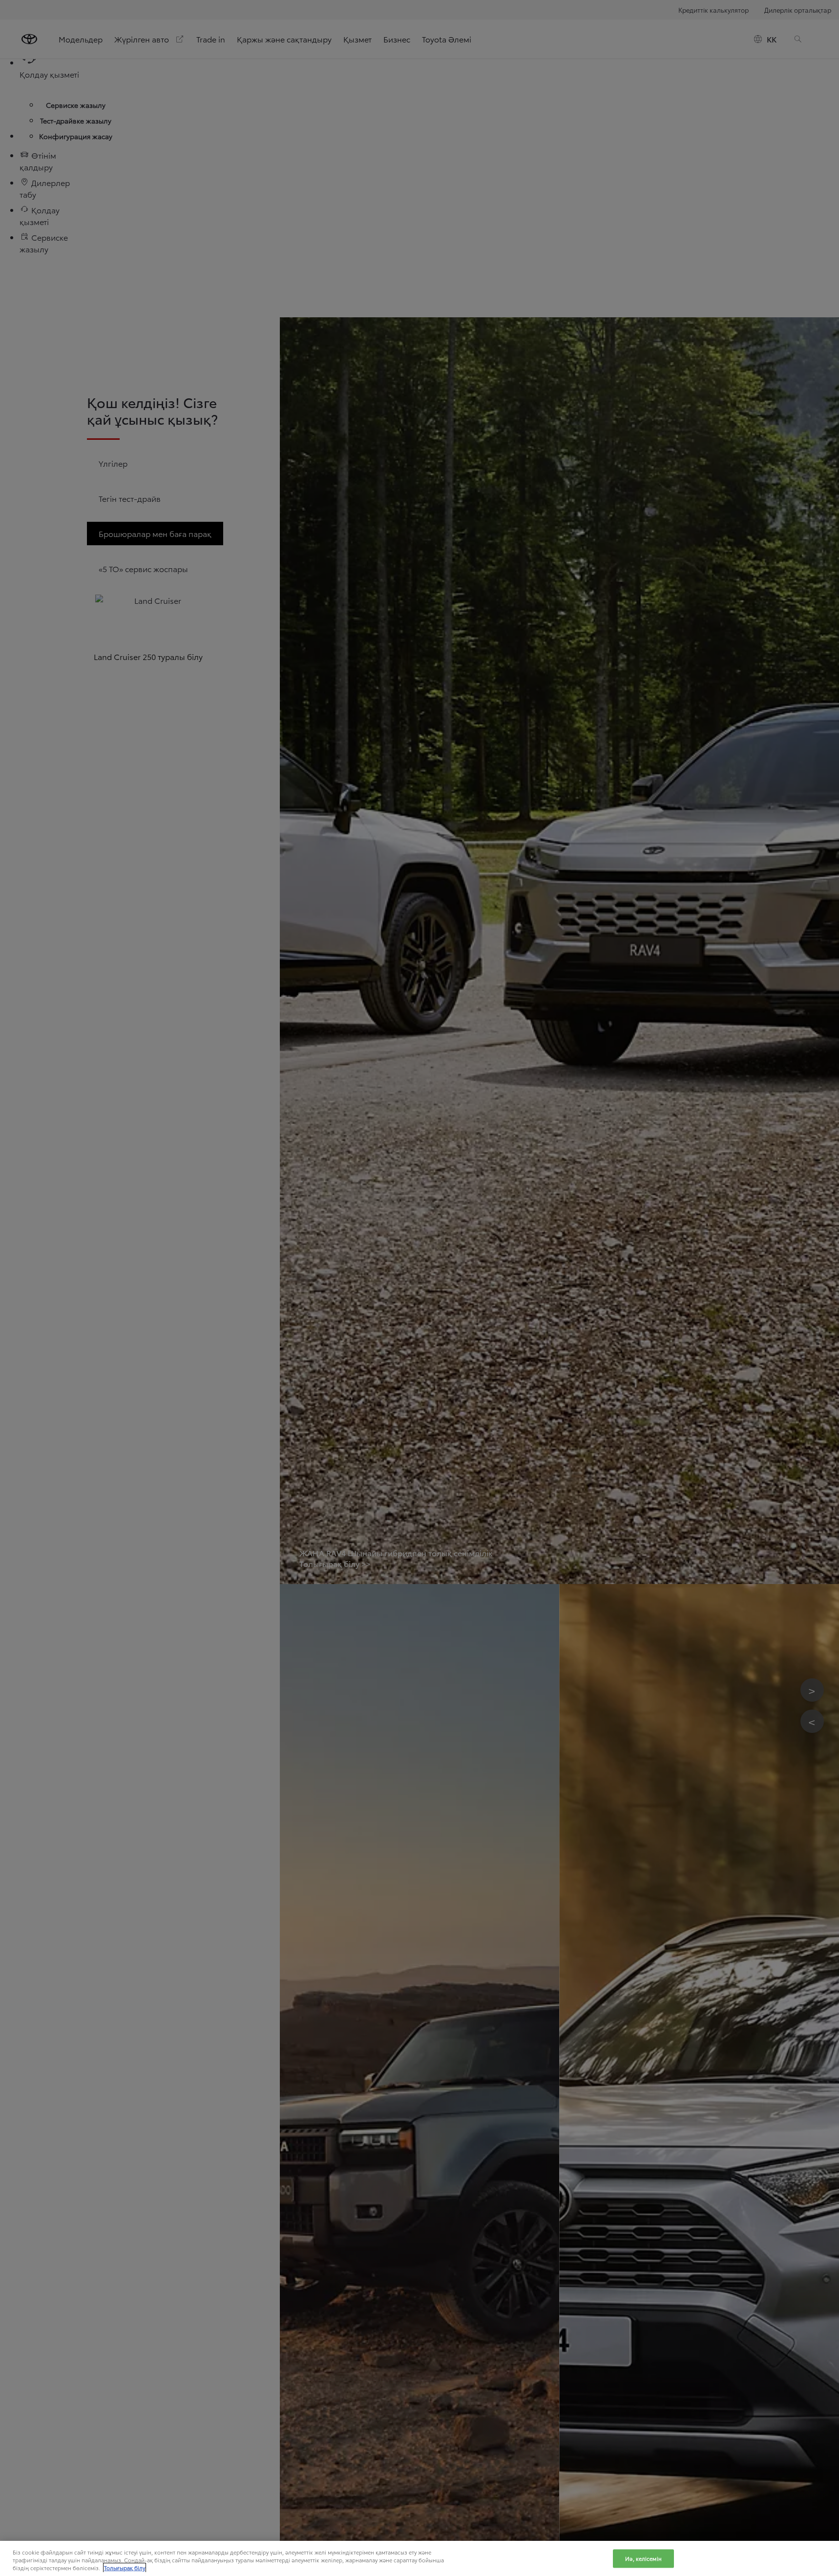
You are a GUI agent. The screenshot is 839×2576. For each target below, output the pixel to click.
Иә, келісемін (643, 2558)
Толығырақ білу (125, 2568)
